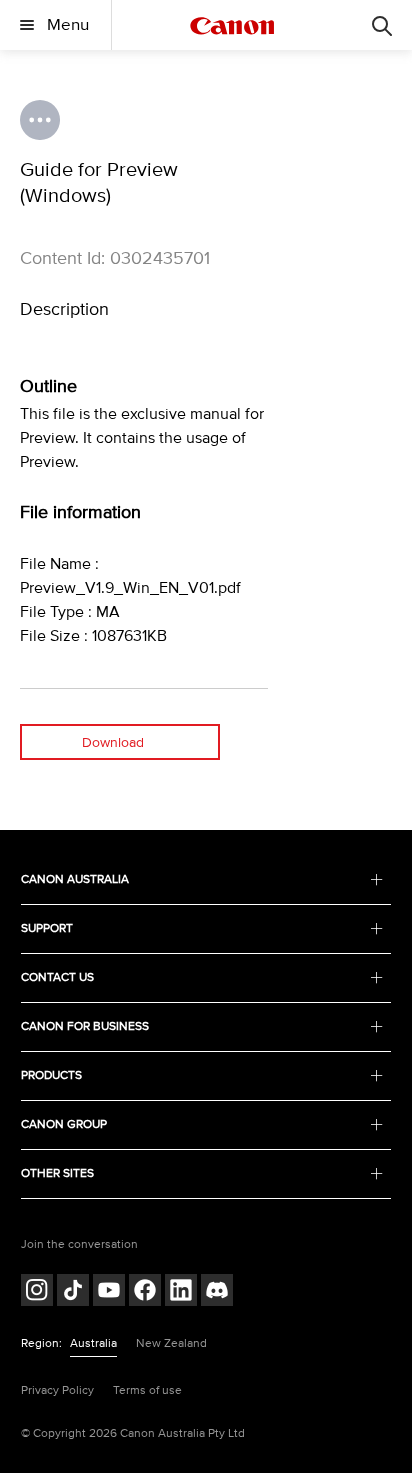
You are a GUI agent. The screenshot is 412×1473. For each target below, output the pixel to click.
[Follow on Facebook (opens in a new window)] (145, 1292)
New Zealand (171, 1343)
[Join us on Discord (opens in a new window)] (217, 1292)
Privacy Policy (57, 1390)
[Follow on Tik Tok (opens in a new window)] (73, 1292)
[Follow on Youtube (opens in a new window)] (109, 1292)
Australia (93, 1343)
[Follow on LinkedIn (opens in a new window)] (181, 1292)
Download (113, 742)
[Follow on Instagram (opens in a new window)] (37, 1292)
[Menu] (382, 25)
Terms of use (147, 1390)
